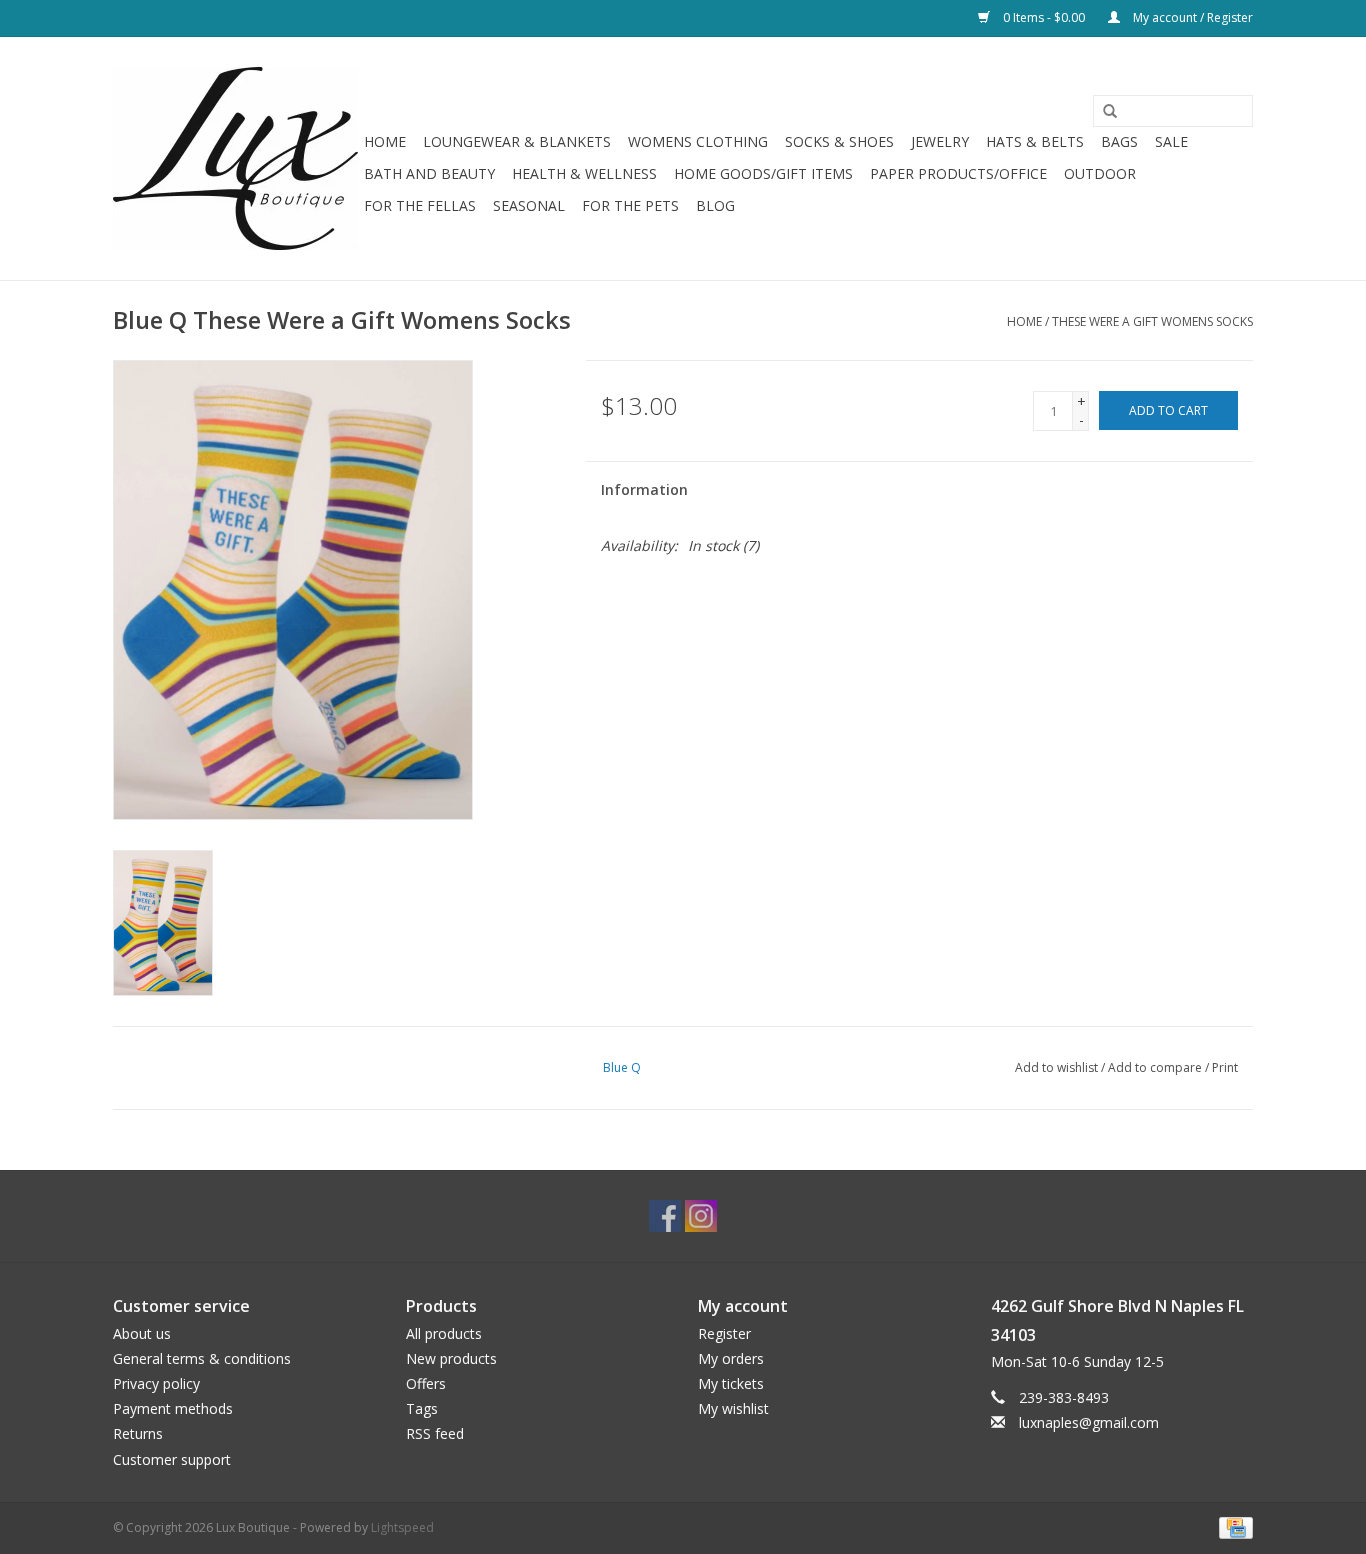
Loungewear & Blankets (517, 141)
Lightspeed (402, 1527)
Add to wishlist (1056, 1067)
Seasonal (529, 205)
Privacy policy (156, 1383)
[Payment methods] (1232, 1526)
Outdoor (1100, 173)
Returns (138, 1433)
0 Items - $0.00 (1044, 17)
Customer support (172, 1459)
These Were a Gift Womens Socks (1152, 321)
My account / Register (1191, 17)
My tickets (731, 1383)
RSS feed (435, 1433)
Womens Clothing (698, 141)
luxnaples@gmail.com (1089, 1422)
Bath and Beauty (429, 173)
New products (451, 1358)
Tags (422, 1408)
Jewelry (940, 141)
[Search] (1103, 112)
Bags (1119, 141)
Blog (715, 205)
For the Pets (630, 205)
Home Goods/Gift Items (763, 173)
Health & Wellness (584, 173)
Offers (426, 1383)
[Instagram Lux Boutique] (701, 1216)
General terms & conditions (202, 1358)
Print (1225, 1067)
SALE (1171, 141)
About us (142, 1333)
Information (644, 489)
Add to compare (1156, 1067)
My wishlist (733, 1408)
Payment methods (173, 1408)
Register (724, 1333)
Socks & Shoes (839, 141)
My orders (731, 1358)
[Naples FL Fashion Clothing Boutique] (235, 158)
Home (385, 141)
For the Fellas (420, 205)
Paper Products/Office (958, 173)
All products (444, 1333)
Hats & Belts (1035, 141)
